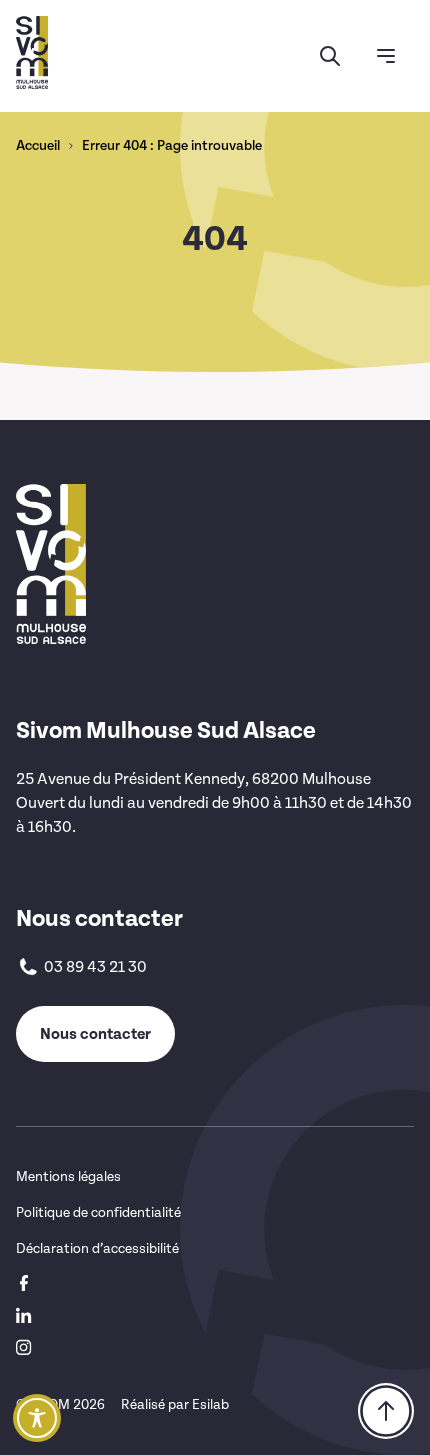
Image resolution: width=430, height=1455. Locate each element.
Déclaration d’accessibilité (97, 1248)
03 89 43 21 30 (95, 967)
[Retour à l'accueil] (32, 52)
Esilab (210, 1404)
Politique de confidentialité (98, 1212)
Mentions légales (68, 1176)
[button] (330, 56)
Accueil (38, 146)
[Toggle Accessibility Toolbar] (37, 1418)
